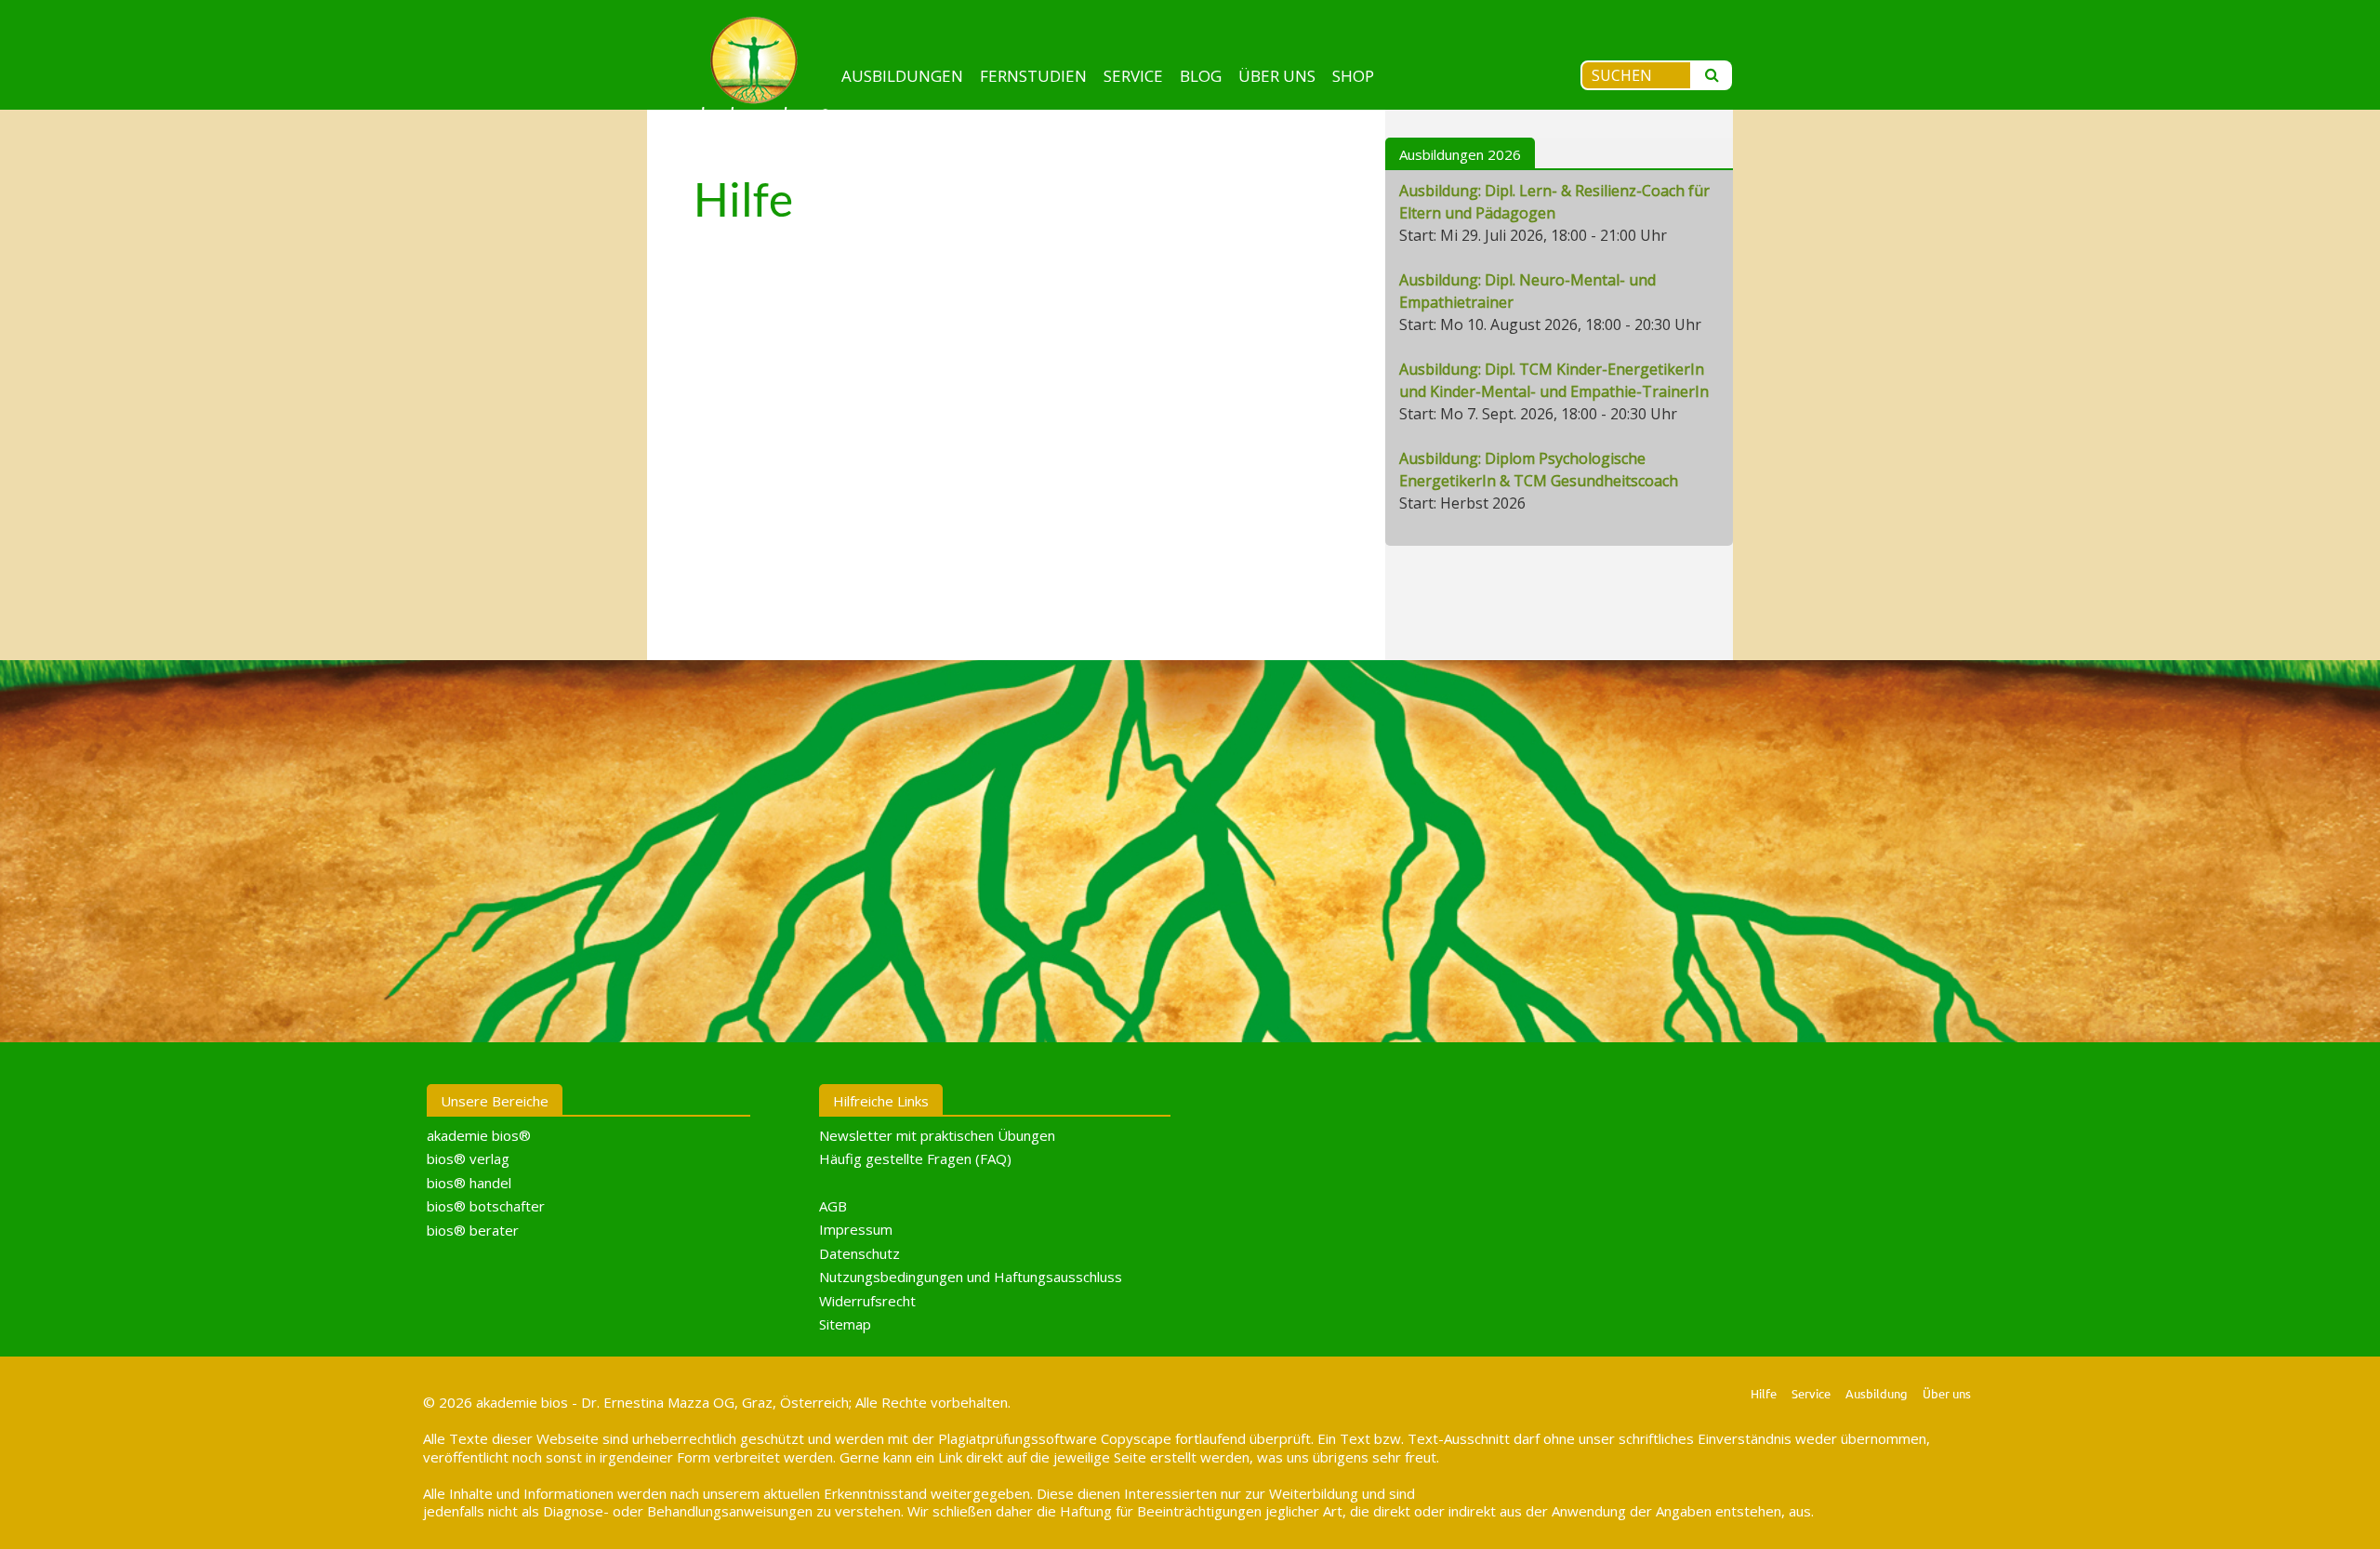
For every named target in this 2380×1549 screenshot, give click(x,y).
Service (1133, 76)
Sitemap (845, 1324)
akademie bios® (479, 1135)
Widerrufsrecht (867, 1301)
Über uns (1277, 76)
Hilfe (1764, 1393)
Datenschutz (859, 1253)
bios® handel (469, 1183)
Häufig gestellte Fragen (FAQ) (915, 1158)
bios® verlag (468, 1158)
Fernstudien (1033, 76)
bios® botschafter (486, 1206)
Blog (1201, 76)
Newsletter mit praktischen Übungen (937, 1135)
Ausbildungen (902, 76)
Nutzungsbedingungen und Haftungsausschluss (971, 1277)
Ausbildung (1877, 1393)
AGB (833, 1206)
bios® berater (473, 1230)
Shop (1353, 76)
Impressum (856, 1229)
